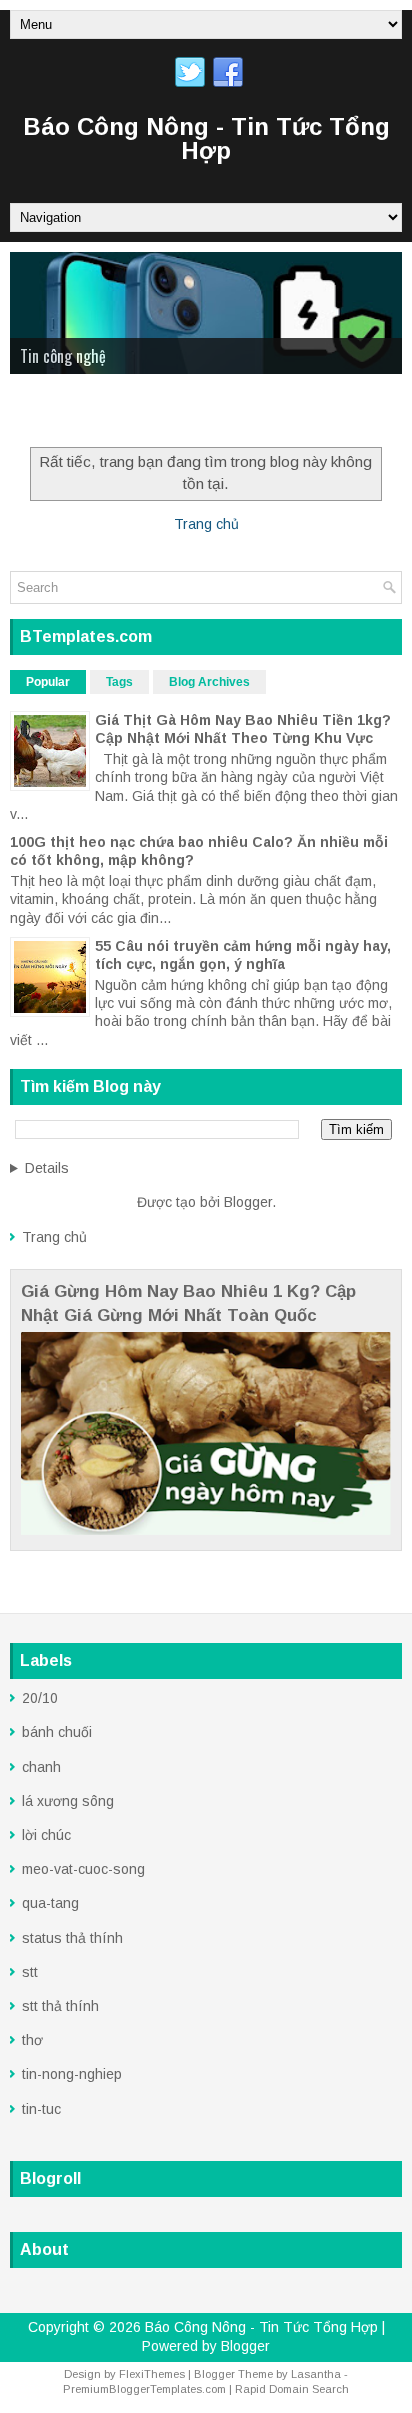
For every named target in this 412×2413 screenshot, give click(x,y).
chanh (41, 1767)
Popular (48, 682)
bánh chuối (57, 1732)
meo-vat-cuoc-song (83, 1869)
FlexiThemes (152, 2374)
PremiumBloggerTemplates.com (144, 2389)
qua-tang (50, 1903)
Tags (119, 682)
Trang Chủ (54, 414)
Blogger (248, 1202)
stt (30, 1972)
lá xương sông (68, 1801)
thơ (32, 2040)
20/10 (40, 1698)
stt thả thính (60, 2006)
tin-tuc (41, 2109)
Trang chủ (206, 524)
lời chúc (46, 1835)
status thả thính (72, 1938)
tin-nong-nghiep (72, 2074)
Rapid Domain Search (292, 2389)
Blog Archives (209, 682)
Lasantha (316, 2374)
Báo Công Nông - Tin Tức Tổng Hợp (206, 138)
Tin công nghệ (63, 356)
